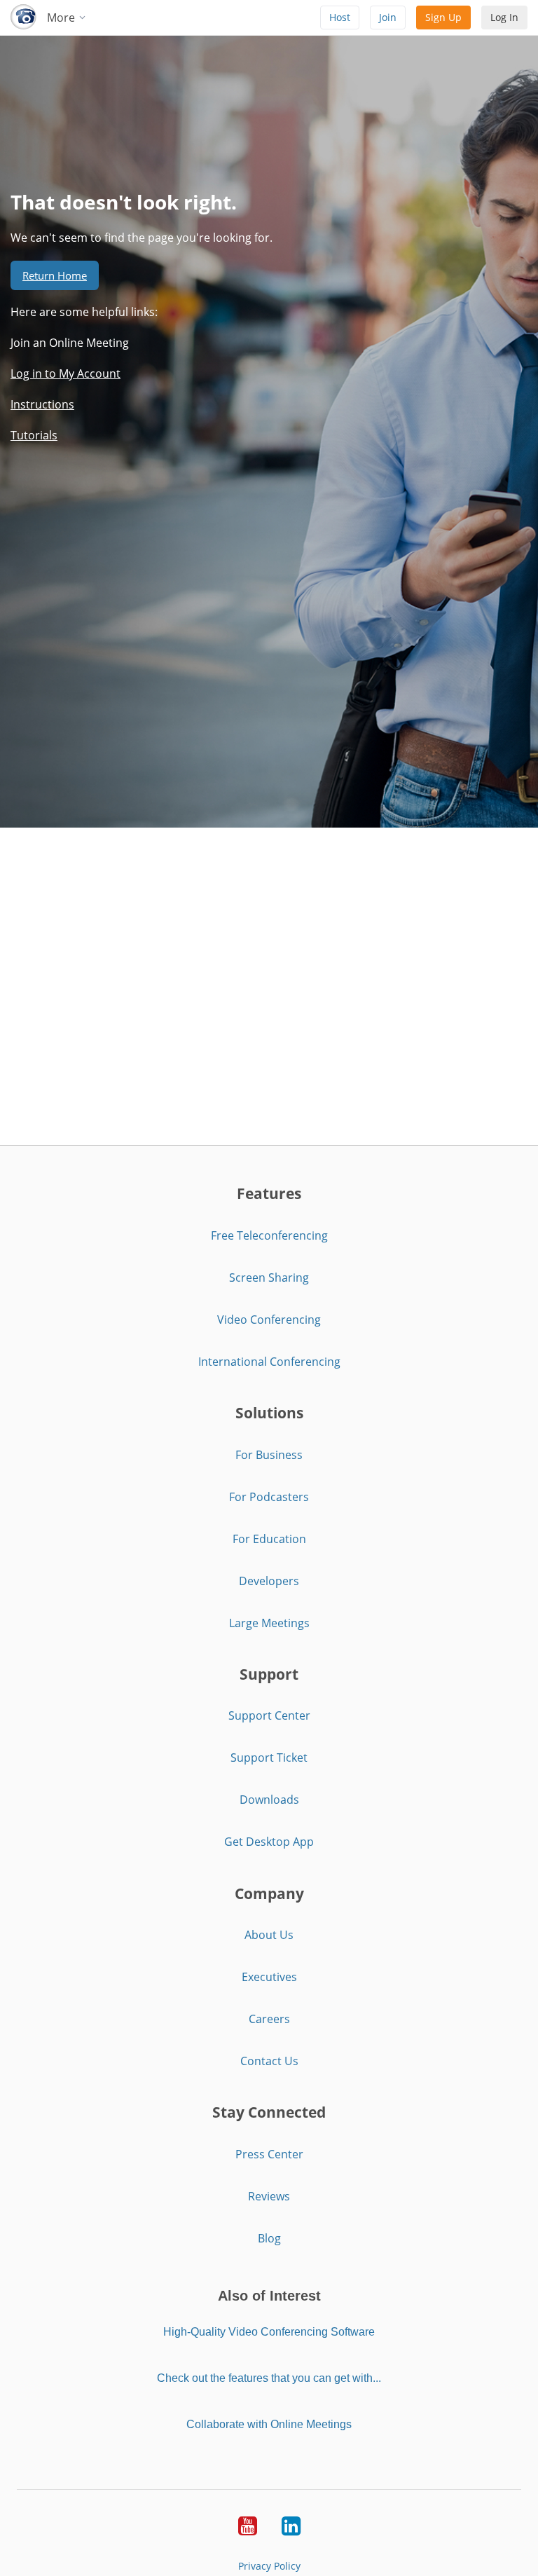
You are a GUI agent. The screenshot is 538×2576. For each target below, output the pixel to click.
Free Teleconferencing (269, 1235)
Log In (504, 17)
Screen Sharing (269, 1277)
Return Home (55, 275)
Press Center (269, 2154)
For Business (269, 1455)
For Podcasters (269, 1497)
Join (388, 17)
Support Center (269, 1715)
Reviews (269, 2196)
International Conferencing (269, 1362)
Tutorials (34, 435)
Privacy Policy (269, 2566)
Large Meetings (269, 1623)
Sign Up (443, 17)
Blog (269, 2238)
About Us (269, 1935)
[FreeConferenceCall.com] (23, 18)
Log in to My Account (65, 374)
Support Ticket (269, 1758)
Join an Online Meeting (70, 343)
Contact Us (269, 2061)
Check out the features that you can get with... (269, 2378)
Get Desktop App (269, 1842)
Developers (269, 1581)
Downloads (269, 1800)
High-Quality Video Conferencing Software (269, 2332)
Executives (269, 1977)
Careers (269, 2019)
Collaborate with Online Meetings (269, 2424)
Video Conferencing (269, 1320)
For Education (269, 1539)
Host (340, 17)
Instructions (42, 404)
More (62, 18)
